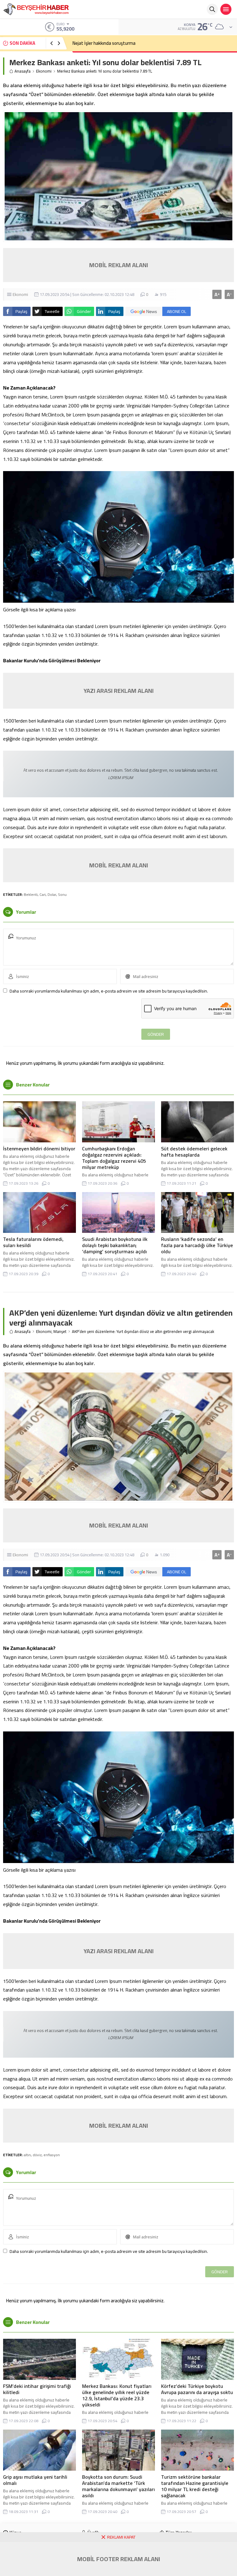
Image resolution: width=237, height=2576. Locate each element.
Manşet (60, 1332)
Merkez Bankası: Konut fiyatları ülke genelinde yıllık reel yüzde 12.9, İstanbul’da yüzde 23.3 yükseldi (117, 2395)
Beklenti (31, 894)
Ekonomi (44, 71)
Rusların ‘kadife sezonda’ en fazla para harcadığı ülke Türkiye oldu (197, 1245)
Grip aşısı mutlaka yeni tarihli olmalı (35, 2480)
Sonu (62, 894)
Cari (43, 894)
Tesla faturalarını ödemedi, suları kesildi (33, 1242)
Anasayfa (23, 71)
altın (27, 2155)
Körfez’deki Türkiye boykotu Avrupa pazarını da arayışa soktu (197, 2389)
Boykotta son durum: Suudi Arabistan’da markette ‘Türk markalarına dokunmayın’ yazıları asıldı (118, 2486)
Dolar (52, 894)
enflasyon (52, 2155)
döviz (37, 2155)
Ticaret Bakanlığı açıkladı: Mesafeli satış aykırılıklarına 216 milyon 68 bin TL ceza (150, 43)
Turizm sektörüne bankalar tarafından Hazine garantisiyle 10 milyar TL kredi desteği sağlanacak (195, 2486)
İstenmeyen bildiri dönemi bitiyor (39, 1149)
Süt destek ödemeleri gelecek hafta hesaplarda (194, 1152)
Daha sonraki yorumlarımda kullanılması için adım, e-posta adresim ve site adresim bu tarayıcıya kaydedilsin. (109, 991)
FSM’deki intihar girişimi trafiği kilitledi (37, 2389)
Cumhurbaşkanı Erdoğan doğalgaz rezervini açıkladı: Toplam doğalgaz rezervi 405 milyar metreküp (114, 1158)
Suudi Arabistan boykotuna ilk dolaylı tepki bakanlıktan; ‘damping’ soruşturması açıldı (115, 1245)
